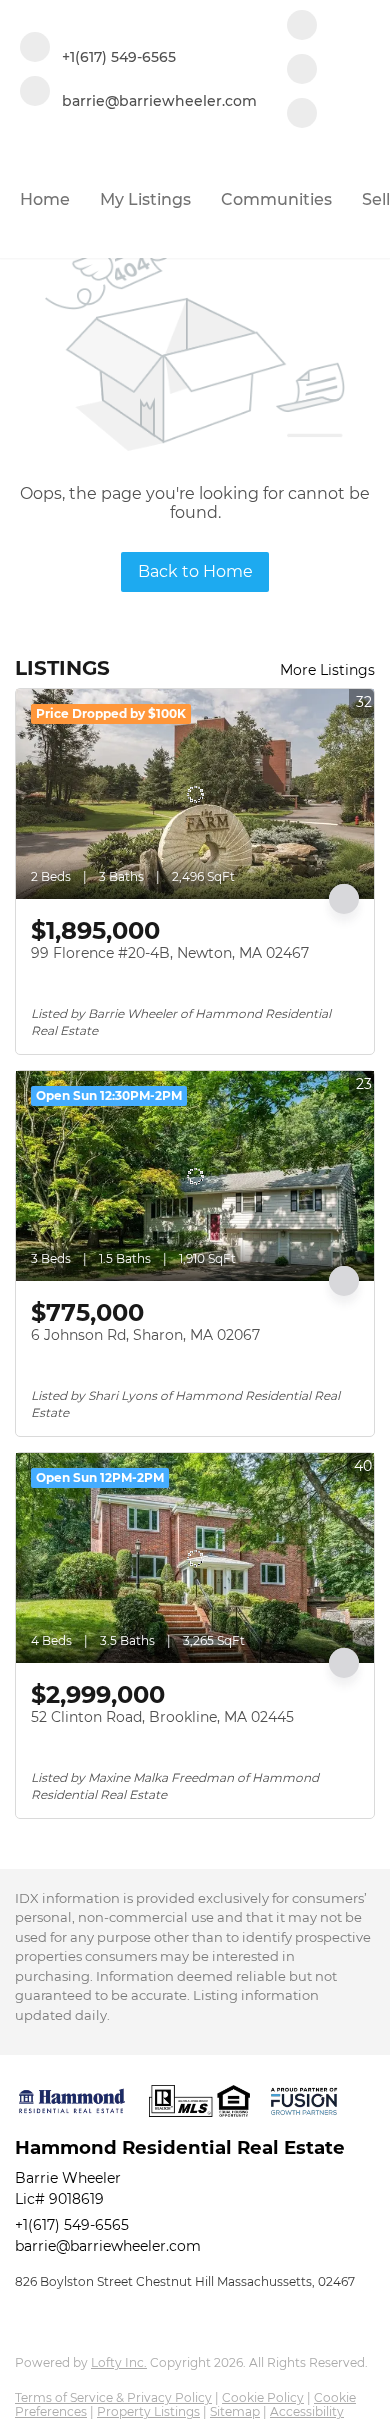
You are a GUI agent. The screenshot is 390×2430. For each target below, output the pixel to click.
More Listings (327, 670)
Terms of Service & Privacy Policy (113, 2397)
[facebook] (302, 27)
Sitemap (235, 2411)
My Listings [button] (145, 199)
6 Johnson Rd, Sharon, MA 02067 (145, 1335)
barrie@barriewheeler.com (108, 2246)
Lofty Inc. (119, 2362)
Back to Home (195, 571)
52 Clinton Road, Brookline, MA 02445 (162, 1717)
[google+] (302, 115)
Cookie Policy (263, 2397)
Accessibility (307, 2411)
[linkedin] (302, 71)
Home (45, 199)
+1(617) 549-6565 (72, 2225)
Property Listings (148, 2411)
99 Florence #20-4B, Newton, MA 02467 (170, 953)
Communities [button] (276, 199)
